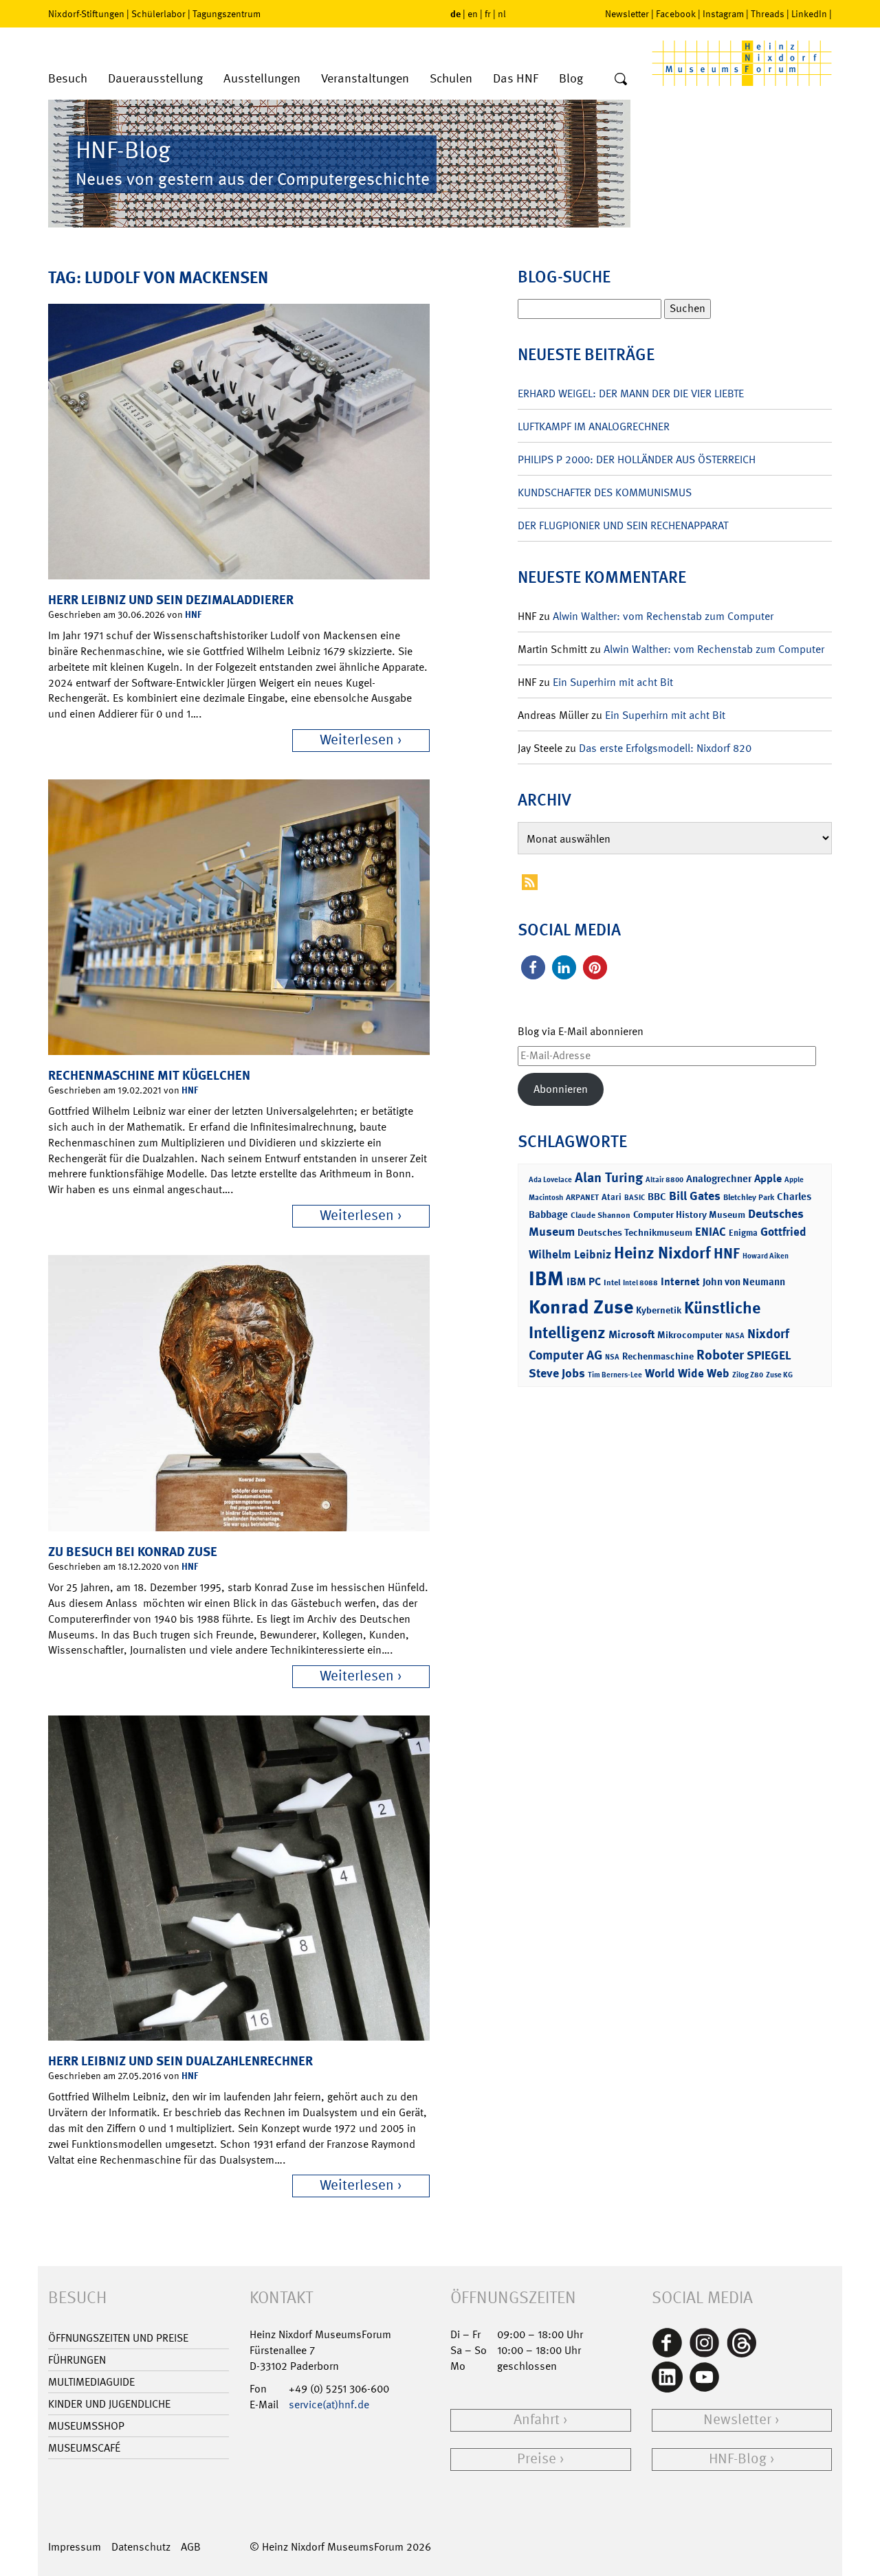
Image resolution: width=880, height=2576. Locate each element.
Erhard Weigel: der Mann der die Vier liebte (631, 393)
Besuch (68, 79)
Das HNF (516, 79)
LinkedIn (809, 14)
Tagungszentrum (227, 14)
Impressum (75, 2547)
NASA (735, 1336)
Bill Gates (695, 1196)
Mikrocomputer (690, 1334)
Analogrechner (719, 1179)
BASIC (635, 1198)
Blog (571, 79)
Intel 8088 (640, 1283)
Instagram (723, 14)
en (473, 14)
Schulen (451, 79)
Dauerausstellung (155, 79)
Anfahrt (537, 2420)
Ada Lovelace (550, 1180)
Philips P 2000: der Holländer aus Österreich (637, 459)
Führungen (77, 2360)
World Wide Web (687, 1373)
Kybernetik (659, 1310)
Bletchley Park (749, 1197)
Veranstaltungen (365, 79)
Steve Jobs (557, 1373)
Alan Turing (609, 1177)
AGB (191, 2547)
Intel (612, 1283)
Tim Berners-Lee (615, 1375)
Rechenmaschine (658, 1356)
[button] (533, 967)
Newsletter (627, 14)
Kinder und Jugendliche (109, 2404)
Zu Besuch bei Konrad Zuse (133, 1552)
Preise (537, 2459)
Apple (768, 1178)
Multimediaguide (91, 2382)
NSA (612, 1357)
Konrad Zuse (581, 1307)
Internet (680, 1281)
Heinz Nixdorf (662, 1253)
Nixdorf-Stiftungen (86, 14)
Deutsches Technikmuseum (635, 1232)
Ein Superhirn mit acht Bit (613, 682)
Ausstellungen (262, 79)
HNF (193, 614)
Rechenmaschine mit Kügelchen (149, 1075)
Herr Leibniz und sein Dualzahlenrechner (180, 2061)
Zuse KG (779, 1375)
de (455, 13)
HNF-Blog (738, 2459)
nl (502, 14)
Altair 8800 (664, 1180)
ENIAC (711, 1232)
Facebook (676, 14)
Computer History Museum (689, 1214)
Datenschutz (141, 2547)
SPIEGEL (769, 1355)
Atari (612, 1197)
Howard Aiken (766, 1256)
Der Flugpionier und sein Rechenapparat (623, 525)
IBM (546, 1278)
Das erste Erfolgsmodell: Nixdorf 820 (665, 748)
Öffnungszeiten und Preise (118, 2338)
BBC (657, 1197)
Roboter (720, 1355)
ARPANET (582, 1197)
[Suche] (621, 80)
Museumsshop (86, 2426)
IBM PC (584, 1281)
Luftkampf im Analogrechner (594, 426)
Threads (768, 14)
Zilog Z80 (748, 1375)
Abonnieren (561, 1089)
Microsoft (631, 1334)
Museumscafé (84, 2448)
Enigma (743, 1233)
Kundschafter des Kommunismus (605, 492)
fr (488, 14)
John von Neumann (744, 1282)
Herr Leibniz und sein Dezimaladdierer (171, 600)
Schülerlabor (158, 14)
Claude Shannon (601, 1215)
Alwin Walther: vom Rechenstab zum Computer (663, 616)
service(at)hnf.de (329, 2405)
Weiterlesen (357, 740)
